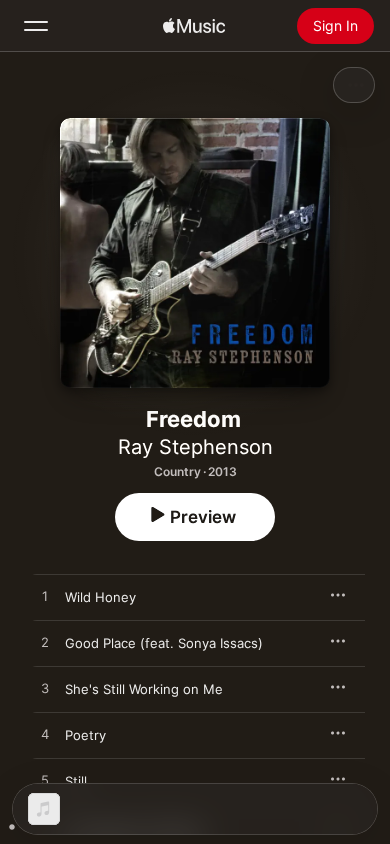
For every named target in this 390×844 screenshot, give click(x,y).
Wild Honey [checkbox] (100, 597)
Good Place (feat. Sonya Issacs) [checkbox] (164, 643)
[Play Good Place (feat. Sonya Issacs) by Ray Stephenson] (45, 643)
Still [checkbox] (76, 781)
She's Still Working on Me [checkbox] (144, 689)
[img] (194, 26)
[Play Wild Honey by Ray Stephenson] (45, 597)
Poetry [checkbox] (85, 735)
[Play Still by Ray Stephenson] (45, 781)
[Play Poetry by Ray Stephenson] (45, 735)
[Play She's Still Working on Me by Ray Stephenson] (45, 689)
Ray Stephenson (195, 447)
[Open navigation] (36, 26)
